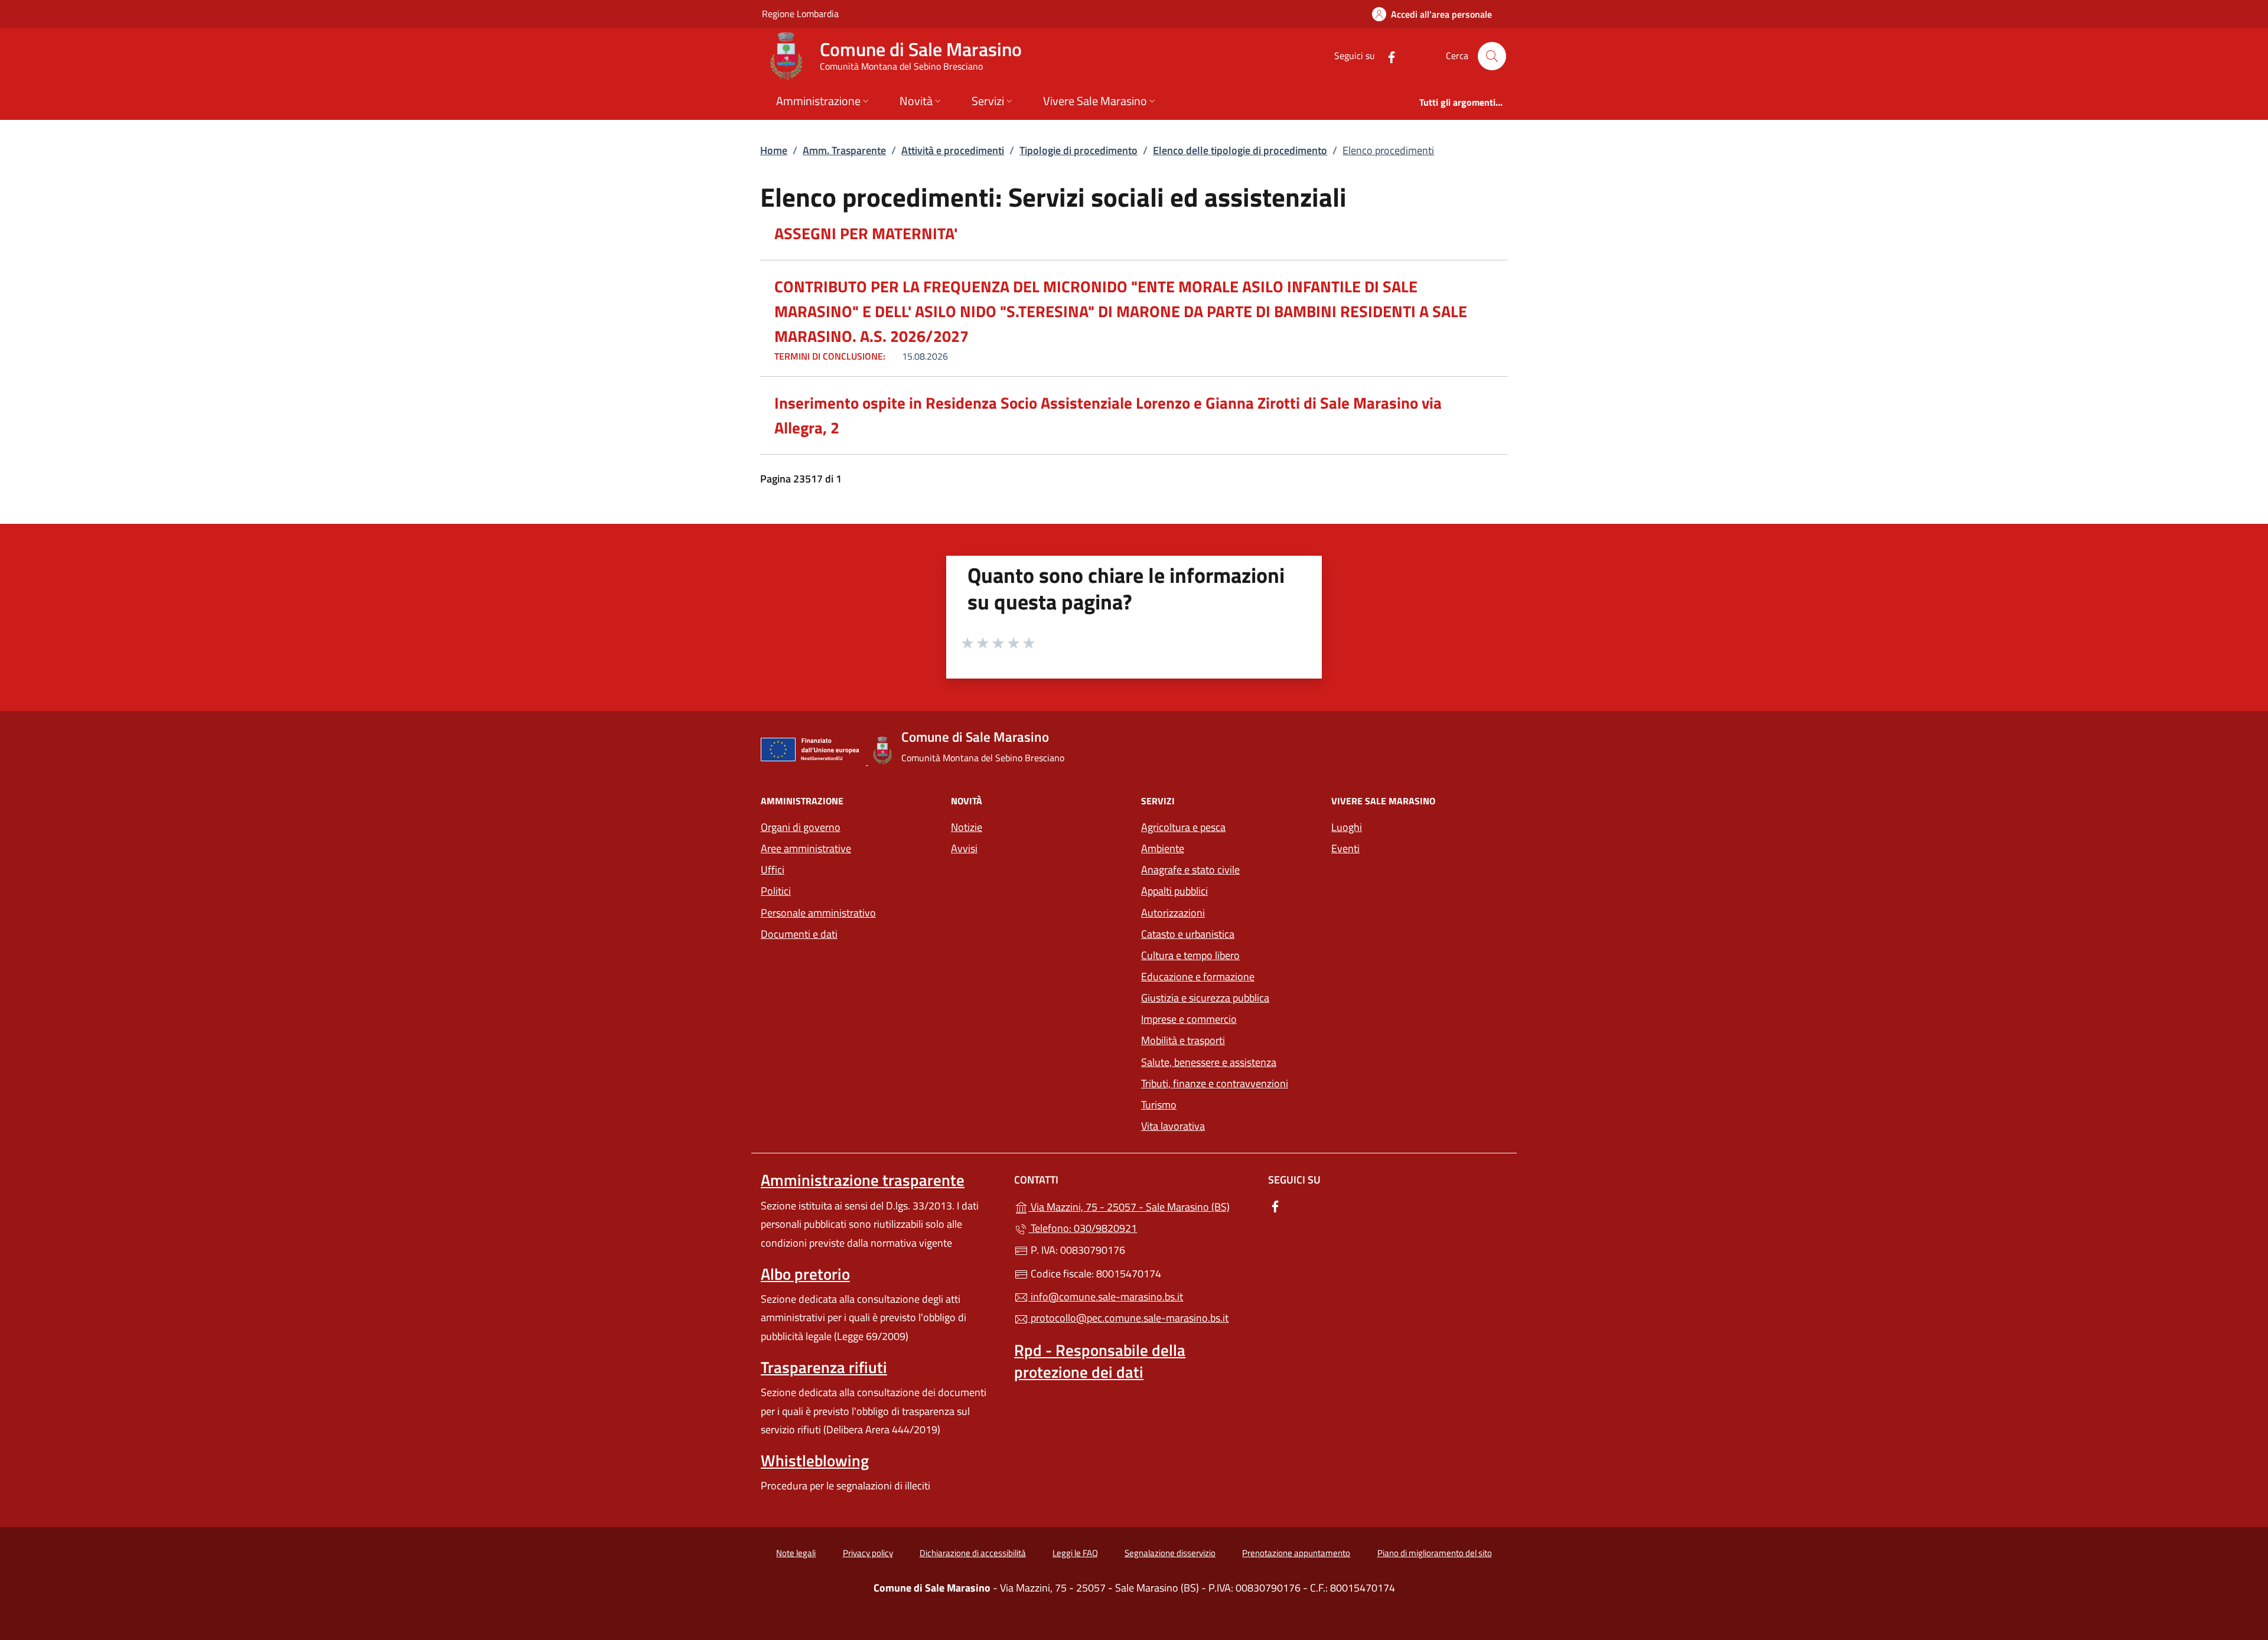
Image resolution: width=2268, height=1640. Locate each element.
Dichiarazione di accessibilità (973, 1553)
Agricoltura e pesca (1183, 827)
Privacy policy (868, 1553)
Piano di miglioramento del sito (1435, 1553)
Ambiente (1163, 848)
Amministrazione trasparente (863, 1180)
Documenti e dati (799, 934)
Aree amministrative (806, 848)
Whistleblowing (815, 1460)
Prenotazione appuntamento (1296, 1553)
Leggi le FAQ (1075, 1553)
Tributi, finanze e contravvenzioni (1215, 1083)
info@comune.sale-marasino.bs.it (1106, 1297)
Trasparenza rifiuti (824, 1367)
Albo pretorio (805, 1274)
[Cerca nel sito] (1492, 56)
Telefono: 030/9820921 (1083, 1228)
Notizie (967, 827)
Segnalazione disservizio (1170, 1553)
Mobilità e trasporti (1229, 1039)
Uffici (773, 870)
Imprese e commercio (1189, 1019)
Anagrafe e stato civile (1190, 870)
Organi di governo (801, 827)
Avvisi (964, 848)
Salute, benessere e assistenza (1209, 1062)
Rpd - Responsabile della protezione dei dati (1100, 1361)
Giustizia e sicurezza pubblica (1205, 998)
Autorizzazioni (1173, 913)
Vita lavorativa (1173, 1126)
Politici (776, 891)
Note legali (796, 1553)
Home (774, 150)
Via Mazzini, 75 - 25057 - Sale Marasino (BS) (1141, 1206)
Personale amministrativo (818, 913)
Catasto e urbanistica (1188, 934)
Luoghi (1347, 827)
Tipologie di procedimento (1078, 150)
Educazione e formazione (1198, 976)
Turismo (1159, 1105)
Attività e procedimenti (953, 150)
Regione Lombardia (800, 13)
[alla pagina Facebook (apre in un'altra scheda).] (1387, 56)
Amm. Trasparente (844, 150)
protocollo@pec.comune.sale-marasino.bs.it (1128, 1318)
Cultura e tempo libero (1190, 955)
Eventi (1345, 848)
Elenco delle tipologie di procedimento (1240, 150)
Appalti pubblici (1174, 891)
